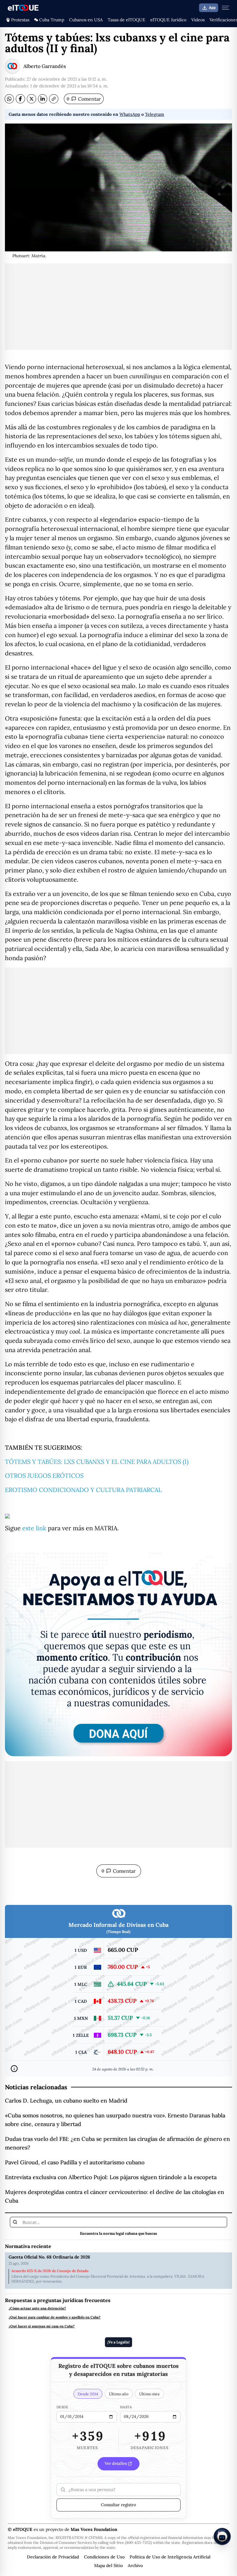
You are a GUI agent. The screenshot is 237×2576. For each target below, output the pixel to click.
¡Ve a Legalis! (118, 2342)
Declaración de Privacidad (53, 2557)
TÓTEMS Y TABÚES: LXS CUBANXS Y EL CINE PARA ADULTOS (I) (97, 1462)
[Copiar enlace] (54, 99)
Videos (198, 20)
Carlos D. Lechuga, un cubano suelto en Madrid (66, 2101)
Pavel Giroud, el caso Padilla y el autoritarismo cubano (75, 2162)
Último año (119, 2394)
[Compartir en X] (31, 99)
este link (34, 1528)
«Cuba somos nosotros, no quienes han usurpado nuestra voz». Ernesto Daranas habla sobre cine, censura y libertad (115, 2120)
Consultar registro (118, 2505)
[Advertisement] (118, 307)
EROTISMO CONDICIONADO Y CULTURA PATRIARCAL (83, 1490)
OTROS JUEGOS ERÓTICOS (44, 1475)
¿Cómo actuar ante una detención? (37, 2308)
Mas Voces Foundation (94, 2529)
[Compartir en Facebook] (20, 99)
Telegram (155, 114)
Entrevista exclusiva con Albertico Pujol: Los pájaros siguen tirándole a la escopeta (111, 2177)
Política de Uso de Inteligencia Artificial (170, 2557)
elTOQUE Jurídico (168, 20)
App (212, 8)
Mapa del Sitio (108, 2565)
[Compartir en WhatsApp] (9, 99)
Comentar (84, 99)
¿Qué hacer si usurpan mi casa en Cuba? (42, 2326)
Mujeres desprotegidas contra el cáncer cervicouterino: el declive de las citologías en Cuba (114, 2196)
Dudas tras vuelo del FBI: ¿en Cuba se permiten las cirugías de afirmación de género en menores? (117, 2143)
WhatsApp (130, 114)
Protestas (20, 20)
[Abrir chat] (222, 2536)
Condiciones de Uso (104, 2557)
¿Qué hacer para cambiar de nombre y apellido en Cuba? (55, 2317)
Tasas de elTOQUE (127, 20)
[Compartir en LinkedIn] (43, 99)
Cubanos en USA (86, 20)
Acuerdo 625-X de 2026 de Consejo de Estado (50, 2271)
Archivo (135, 2565)
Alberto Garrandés (45, 66)
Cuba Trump (52, 20)
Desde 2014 (88, 2394)
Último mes (149, 2394)
